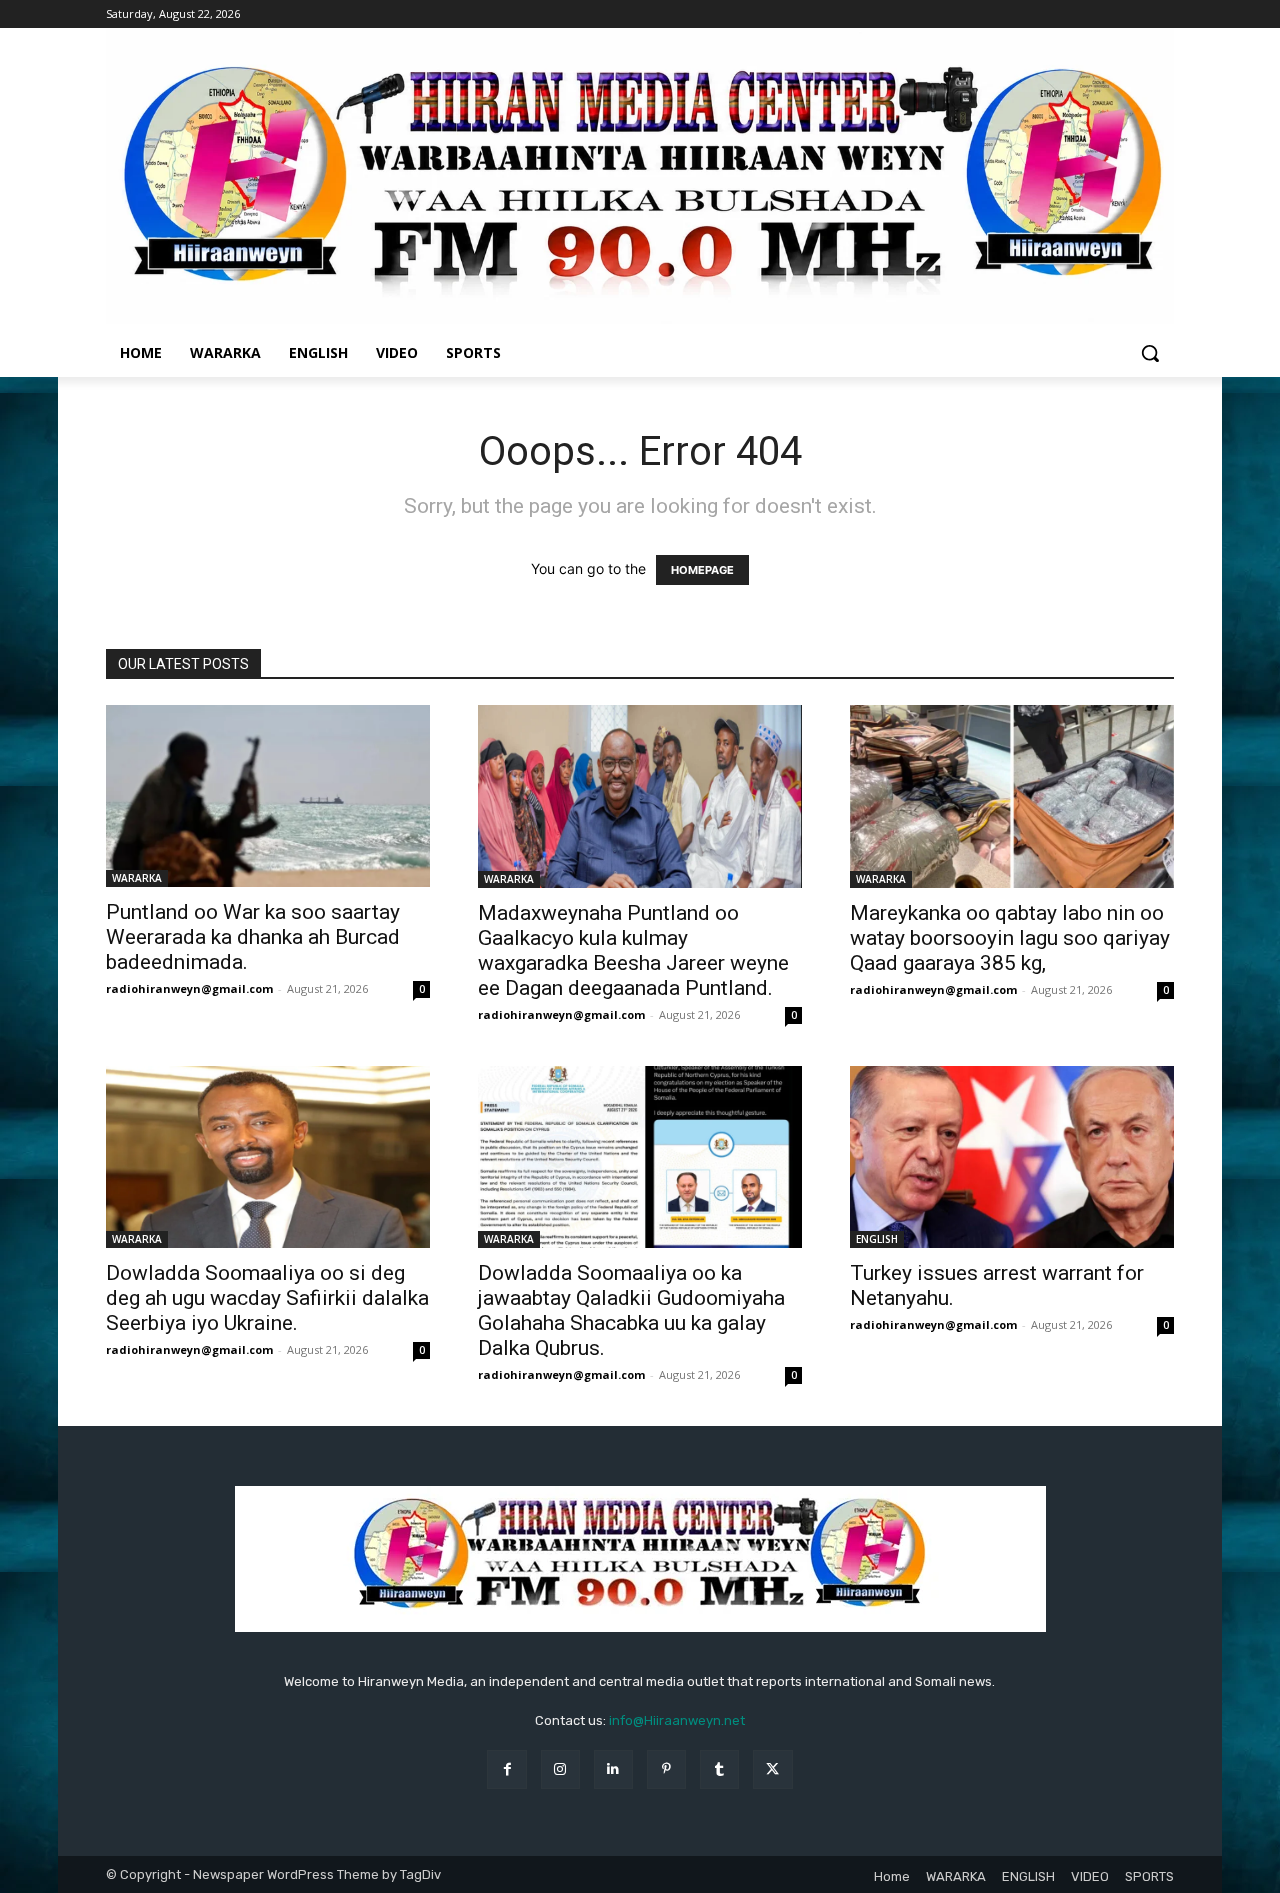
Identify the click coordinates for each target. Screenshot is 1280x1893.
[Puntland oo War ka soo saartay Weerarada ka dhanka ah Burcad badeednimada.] (268, 796)
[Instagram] (560, 1769)
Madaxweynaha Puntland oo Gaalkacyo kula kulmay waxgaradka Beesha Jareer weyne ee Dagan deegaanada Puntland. (633, 950)
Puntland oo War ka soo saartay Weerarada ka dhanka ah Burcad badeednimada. (253, 937)
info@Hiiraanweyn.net (677, 1720)
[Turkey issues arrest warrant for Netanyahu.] (1012, 1157)
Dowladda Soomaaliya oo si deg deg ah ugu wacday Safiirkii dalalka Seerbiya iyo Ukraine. (267, 1298)
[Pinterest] (666, 1769)
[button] (1150, 353)
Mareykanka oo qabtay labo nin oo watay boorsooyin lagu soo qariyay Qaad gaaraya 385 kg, (1010, 938)
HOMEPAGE (702, 570)
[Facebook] (506, 1769)
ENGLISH (877, 1239)
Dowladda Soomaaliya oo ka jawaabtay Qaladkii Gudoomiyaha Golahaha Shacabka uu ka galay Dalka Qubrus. (631, 1310)
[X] (772, 1769)
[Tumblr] (719, 1769)
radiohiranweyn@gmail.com (189, 988)
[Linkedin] (613, 1769)
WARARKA (137, 878)
